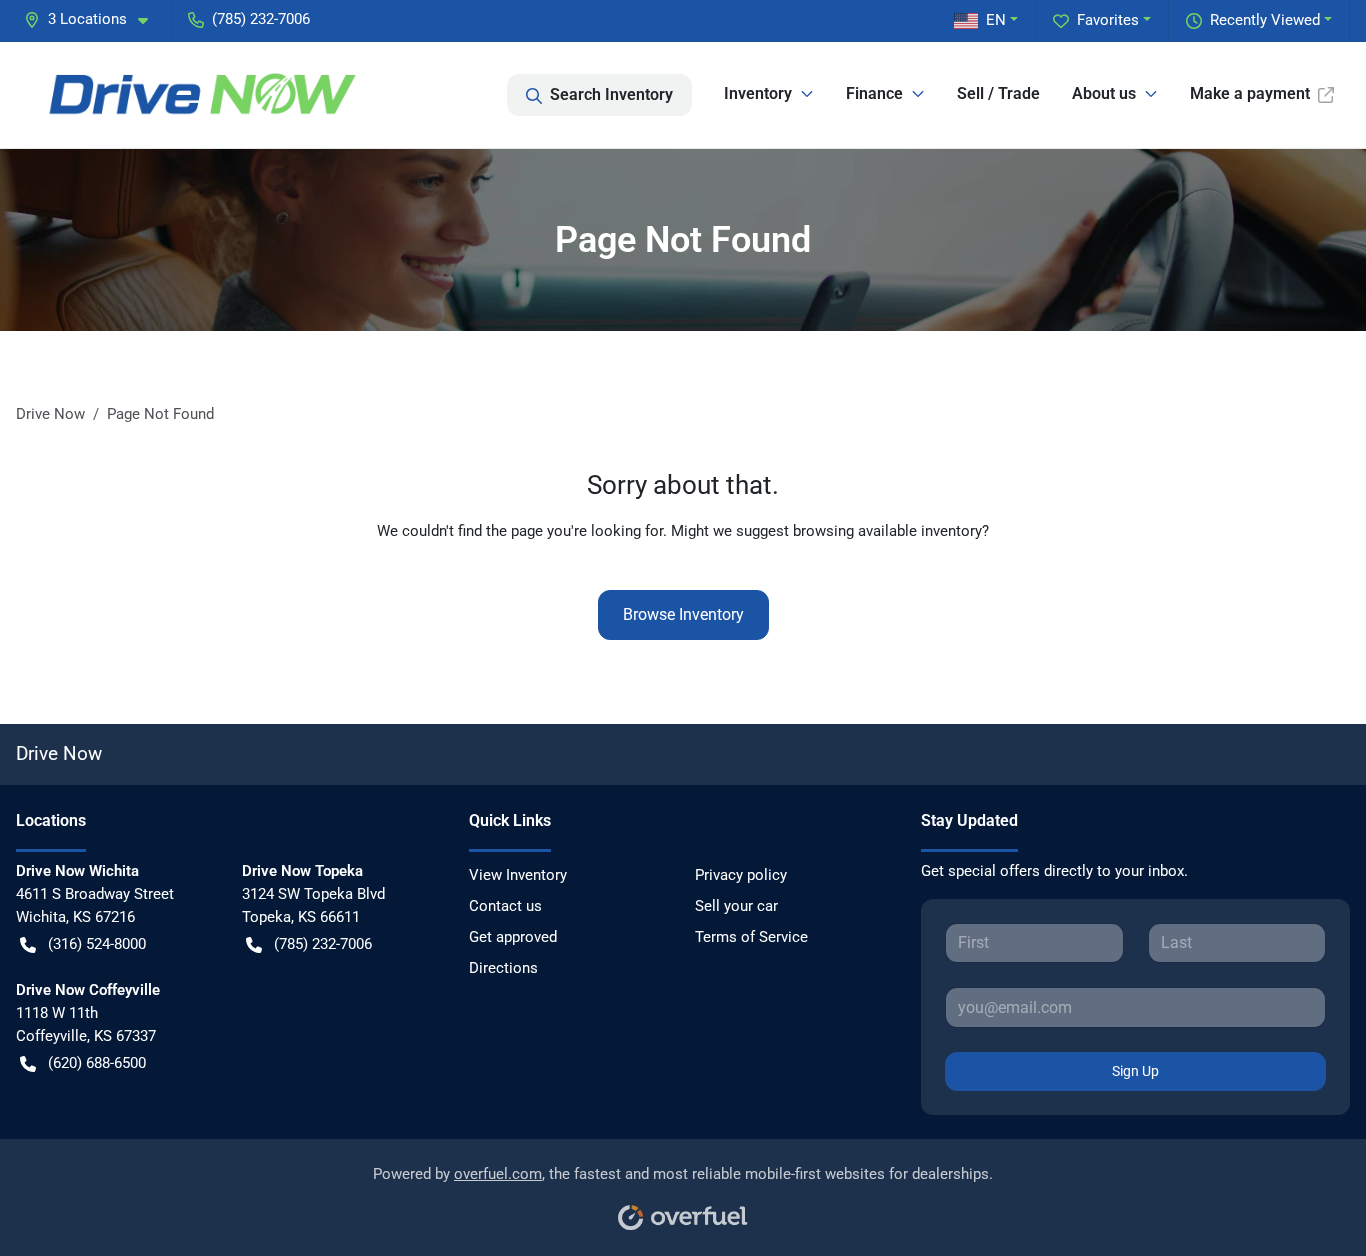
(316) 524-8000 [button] (97, 944)
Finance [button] (874, 93)
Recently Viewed (1265, 20)
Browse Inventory (683, 614)
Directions (503, 968)
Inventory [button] (758, 93)
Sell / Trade (998, 93)
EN (996, 20)
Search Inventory (611, 94)
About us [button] (1104, 93)
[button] (94, 19)
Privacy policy (741, 875)
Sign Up (1135, 1071)
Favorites (1108, 20)
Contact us (505, 906)
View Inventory (518, 875)
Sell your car (736, 906)
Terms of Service (751, 937)
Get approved (513, 937)
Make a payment (1250, 93)
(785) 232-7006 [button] (261, 19)
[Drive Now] (205, 95)
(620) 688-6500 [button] (97, 1063)
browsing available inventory (887, 531)
